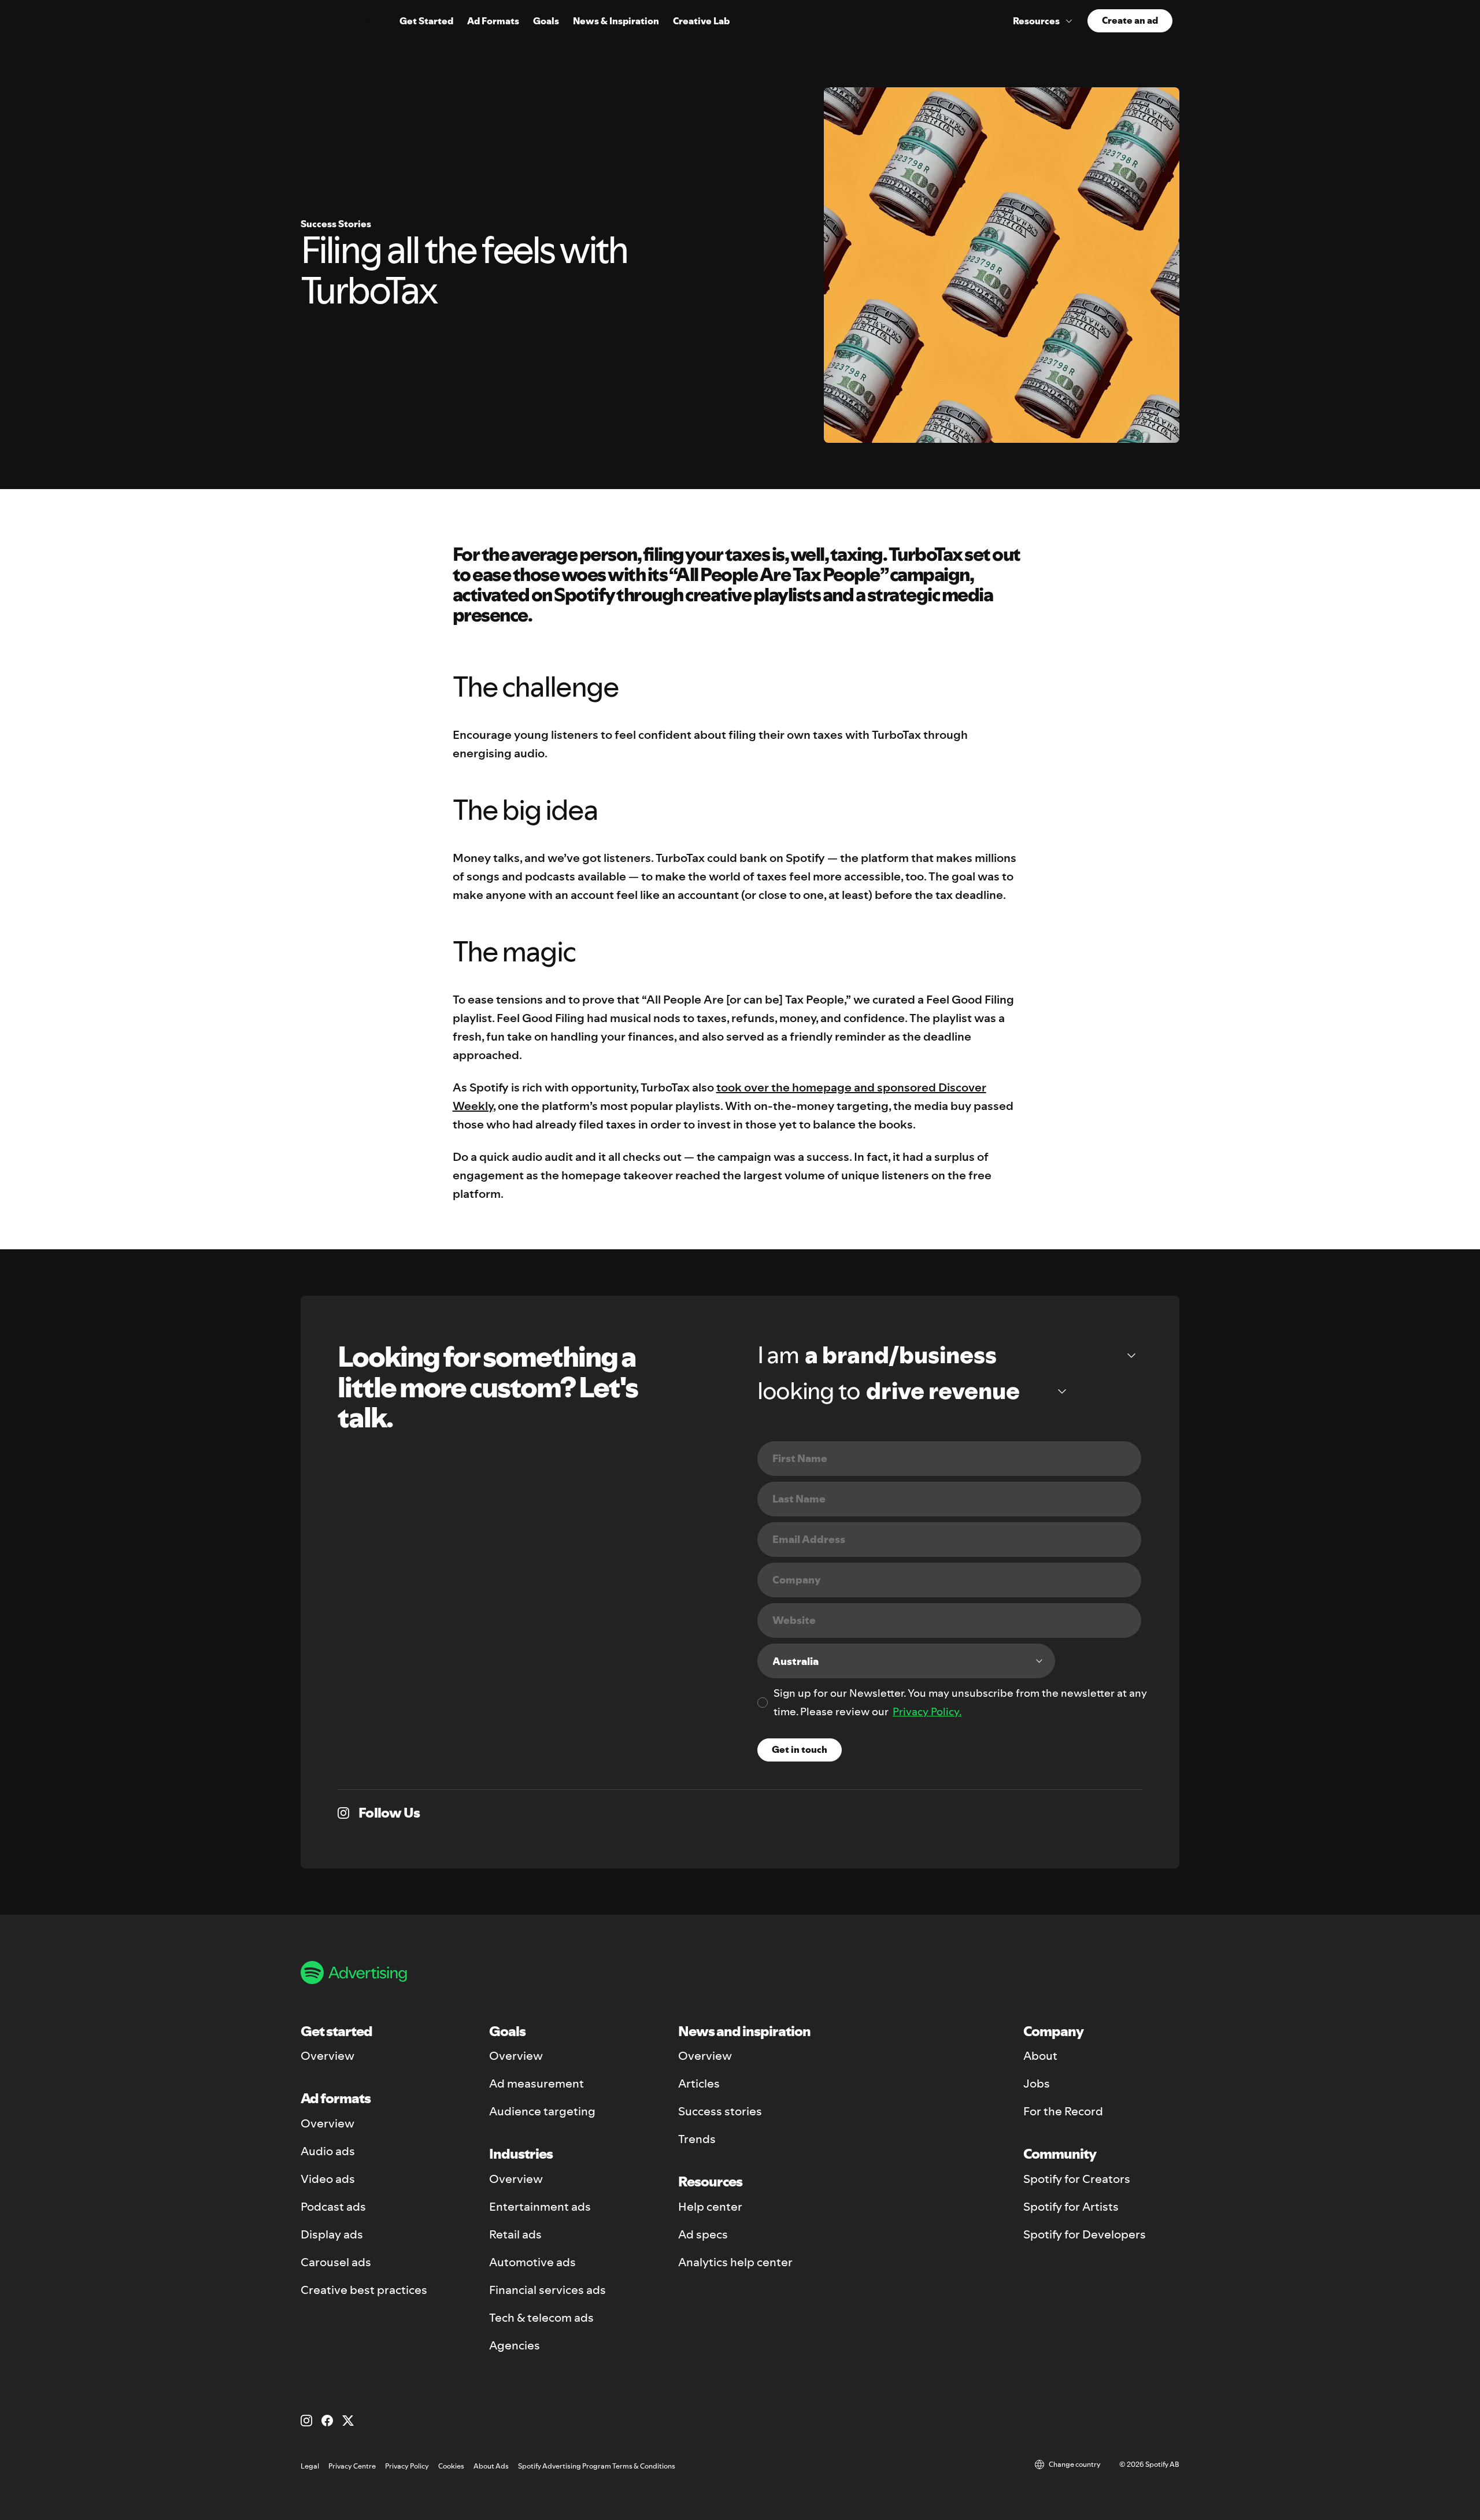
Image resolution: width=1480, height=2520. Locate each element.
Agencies (515, 2345)
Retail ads (515, 2234)
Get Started (426, 21)
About (1040, 2056)
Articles (699, 2084)
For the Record (1063, 2111)
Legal (310, 2466)
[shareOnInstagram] (343, 1813)
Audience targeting (542, 2111)
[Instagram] (306, 2421)
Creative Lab (701, 21)
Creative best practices (364, 2290)
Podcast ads (333, 2207)
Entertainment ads (540, 2207)
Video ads (328, 2179)
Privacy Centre (352, 2466)
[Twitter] (348, 2421)
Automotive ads (532, 2262)
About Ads (491, 2466)
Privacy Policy (407, 2466)
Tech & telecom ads (541, 2318)
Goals (546, 21)
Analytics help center (735, 2262)
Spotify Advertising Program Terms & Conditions (597, 2466)
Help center (710, 2207)
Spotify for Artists (1071, 2207)
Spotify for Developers (1085, 2234)
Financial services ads (547, 2290)
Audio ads (328, 2151)
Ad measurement (536, 2084)
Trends (697, 2139)
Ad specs (703, 2234)
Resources (1036, 21)
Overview (328, 2056)
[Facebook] (327, 2421)
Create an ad (1130, 20)
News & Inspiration (616, 21)
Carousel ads (336, 2262)
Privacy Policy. (927, 1712)
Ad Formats (493, 21)
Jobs (1037, 2084)
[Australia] (906, 1661)
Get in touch (800, 1749)
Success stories (720, 2111)
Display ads (332, 2234)
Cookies (451, 2466)
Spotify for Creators (1077, 2179)
